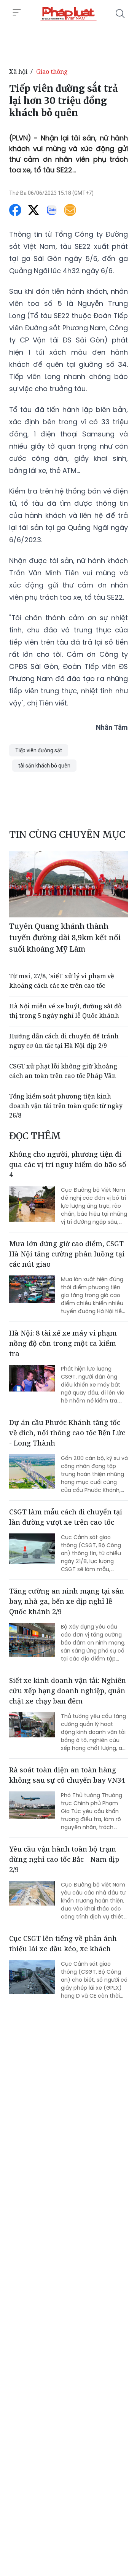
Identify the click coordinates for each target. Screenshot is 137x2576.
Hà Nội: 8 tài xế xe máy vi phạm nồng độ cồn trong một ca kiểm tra (63, 1343)
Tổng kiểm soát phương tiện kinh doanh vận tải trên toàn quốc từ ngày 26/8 (66, 1106)
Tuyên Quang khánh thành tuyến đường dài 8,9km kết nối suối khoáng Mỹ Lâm (65, 937)
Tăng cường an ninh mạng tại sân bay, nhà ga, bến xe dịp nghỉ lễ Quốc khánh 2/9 (67, 1601)
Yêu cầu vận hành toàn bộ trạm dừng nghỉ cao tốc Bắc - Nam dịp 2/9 (64, 1859)
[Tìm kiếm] (120, 14)
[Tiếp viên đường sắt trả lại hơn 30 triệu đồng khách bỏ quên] (68, 14)
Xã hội (18, 72)
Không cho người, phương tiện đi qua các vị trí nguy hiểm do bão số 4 (68, 1164)
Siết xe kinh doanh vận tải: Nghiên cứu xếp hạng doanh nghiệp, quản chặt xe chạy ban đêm (68, 1691)
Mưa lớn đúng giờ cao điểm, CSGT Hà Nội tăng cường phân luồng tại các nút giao (67, 1254)
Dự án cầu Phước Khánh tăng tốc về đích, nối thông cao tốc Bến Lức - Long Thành (67, 1433)
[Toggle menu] (17, 13)
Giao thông (52, 72)
